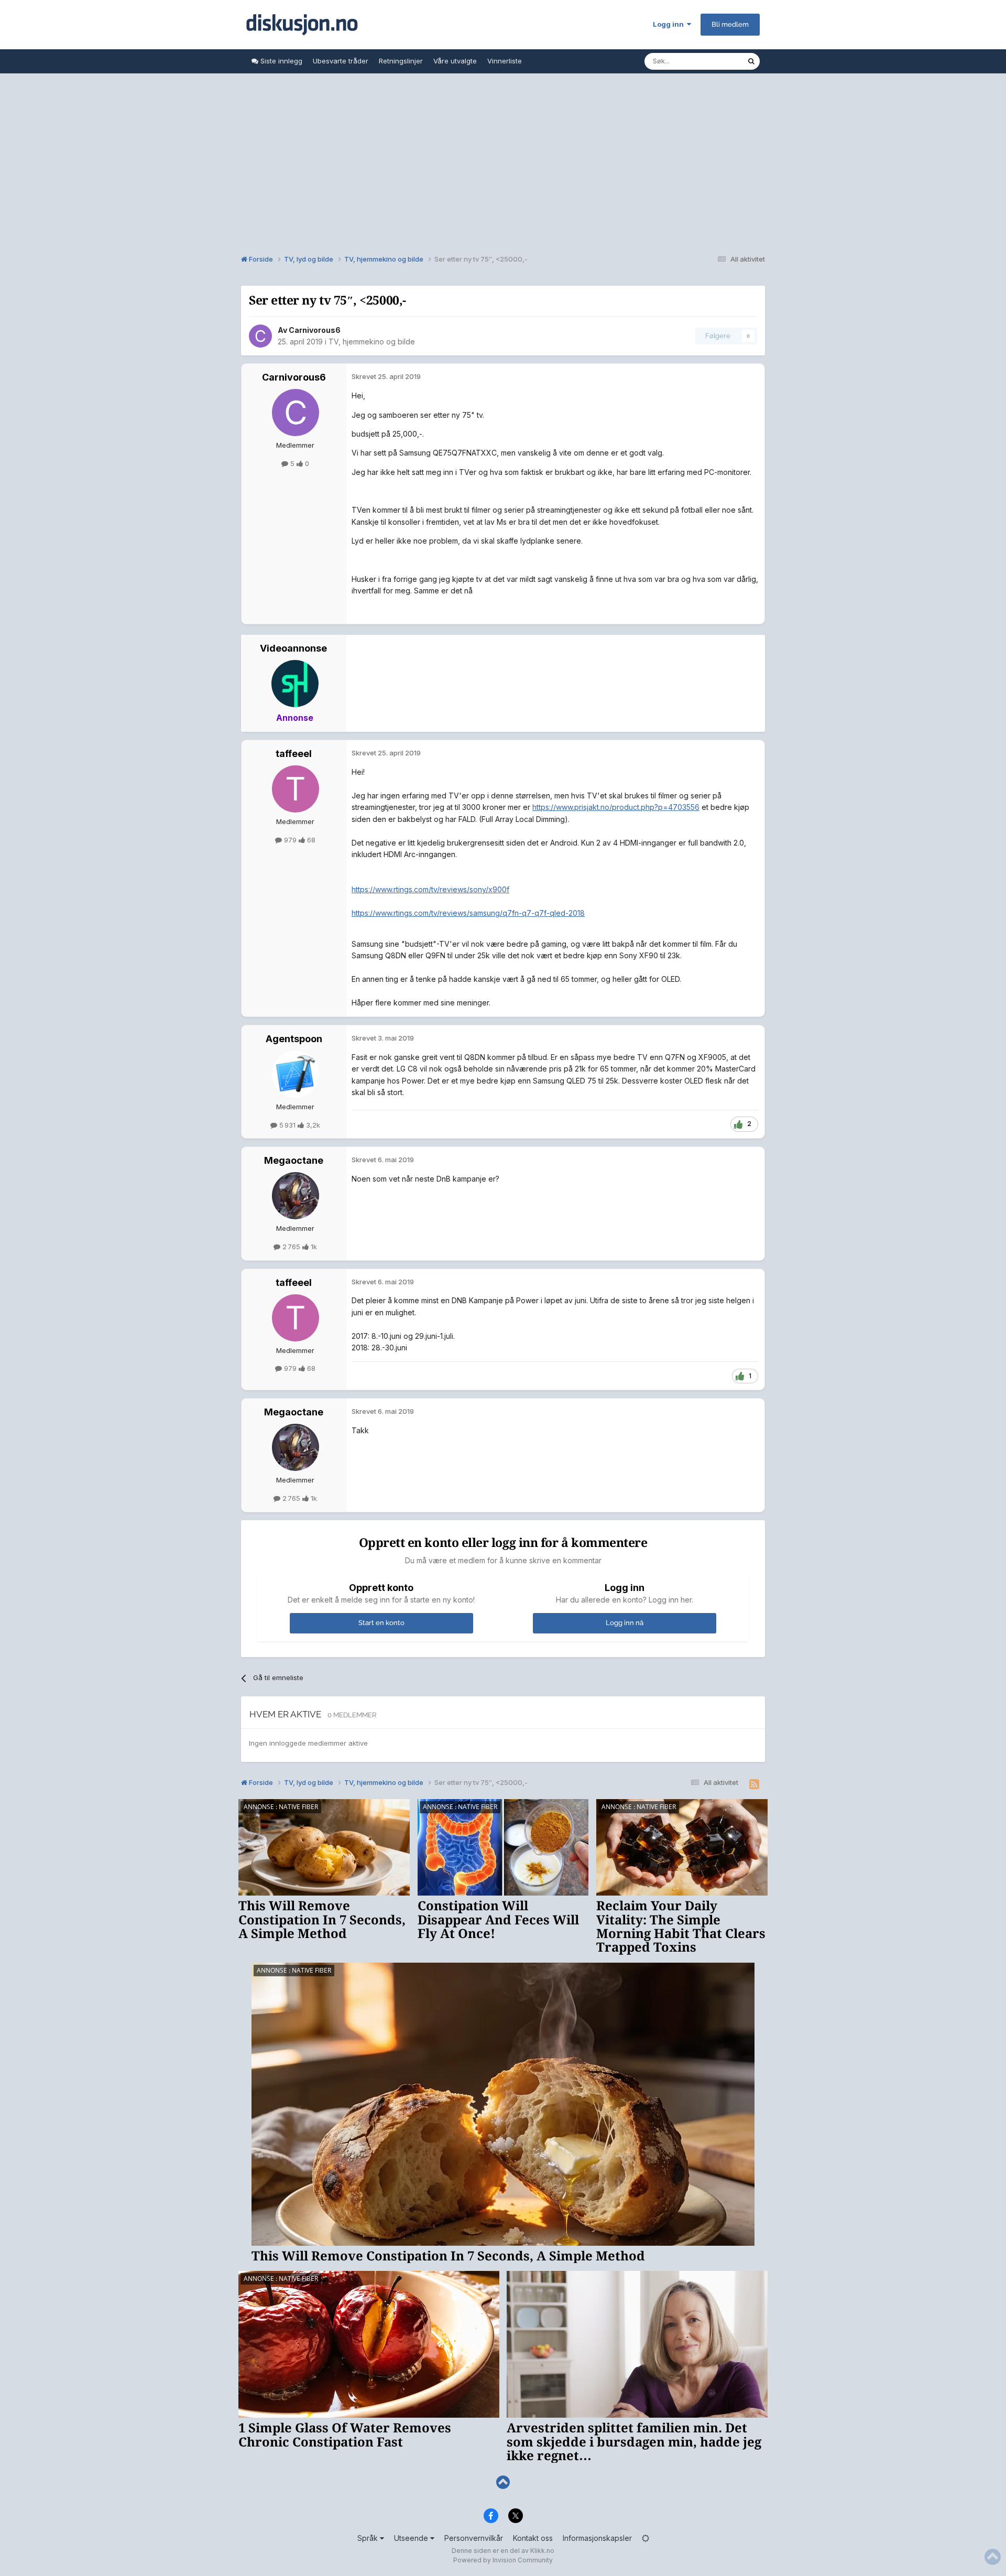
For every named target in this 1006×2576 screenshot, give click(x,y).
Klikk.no (542, 2551)
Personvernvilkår (474, 2538)
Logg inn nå (625, 1623)
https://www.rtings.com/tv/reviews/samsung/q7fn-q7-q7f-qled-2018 (468, 913)
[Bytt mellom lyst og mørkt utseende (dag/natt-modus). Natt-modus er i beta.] (646, 2538)
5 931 (287, 1125)
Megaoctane (294, 1160)
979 (290, 840)
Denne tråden (712, 61)
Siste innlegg (280, 61)
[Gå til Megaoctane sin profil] (296, 1196)
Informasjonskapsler (597, 2538)
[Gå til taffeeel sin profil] (296, 789)
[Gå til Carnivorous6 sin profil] (260, 336)
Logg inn (670, 24)
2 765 (291, 1247)
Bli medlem (730, 24)
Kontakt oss (533, 2538)
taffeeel (294, 754)
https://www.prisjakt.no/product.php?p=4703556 (616, 807)
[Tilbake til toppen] (503, 2482)
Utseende (412, 2538)
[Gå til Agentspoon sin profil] (296, 1074)
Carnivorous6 (315, 330)
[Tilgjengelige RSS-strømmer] (754, 1784)
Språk (369, 2538)
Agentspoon (294, 1039)
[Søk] (751, 61)
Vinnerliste (505, 61)
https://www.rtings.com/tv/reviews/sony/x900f (430, 889)
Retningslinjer (401, 61)
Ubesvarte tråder (341, 61)
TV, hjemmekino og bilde (372, 342)
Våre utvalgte (455, 61)
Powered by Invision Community (503, 2560)
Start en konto (381, 1623)
